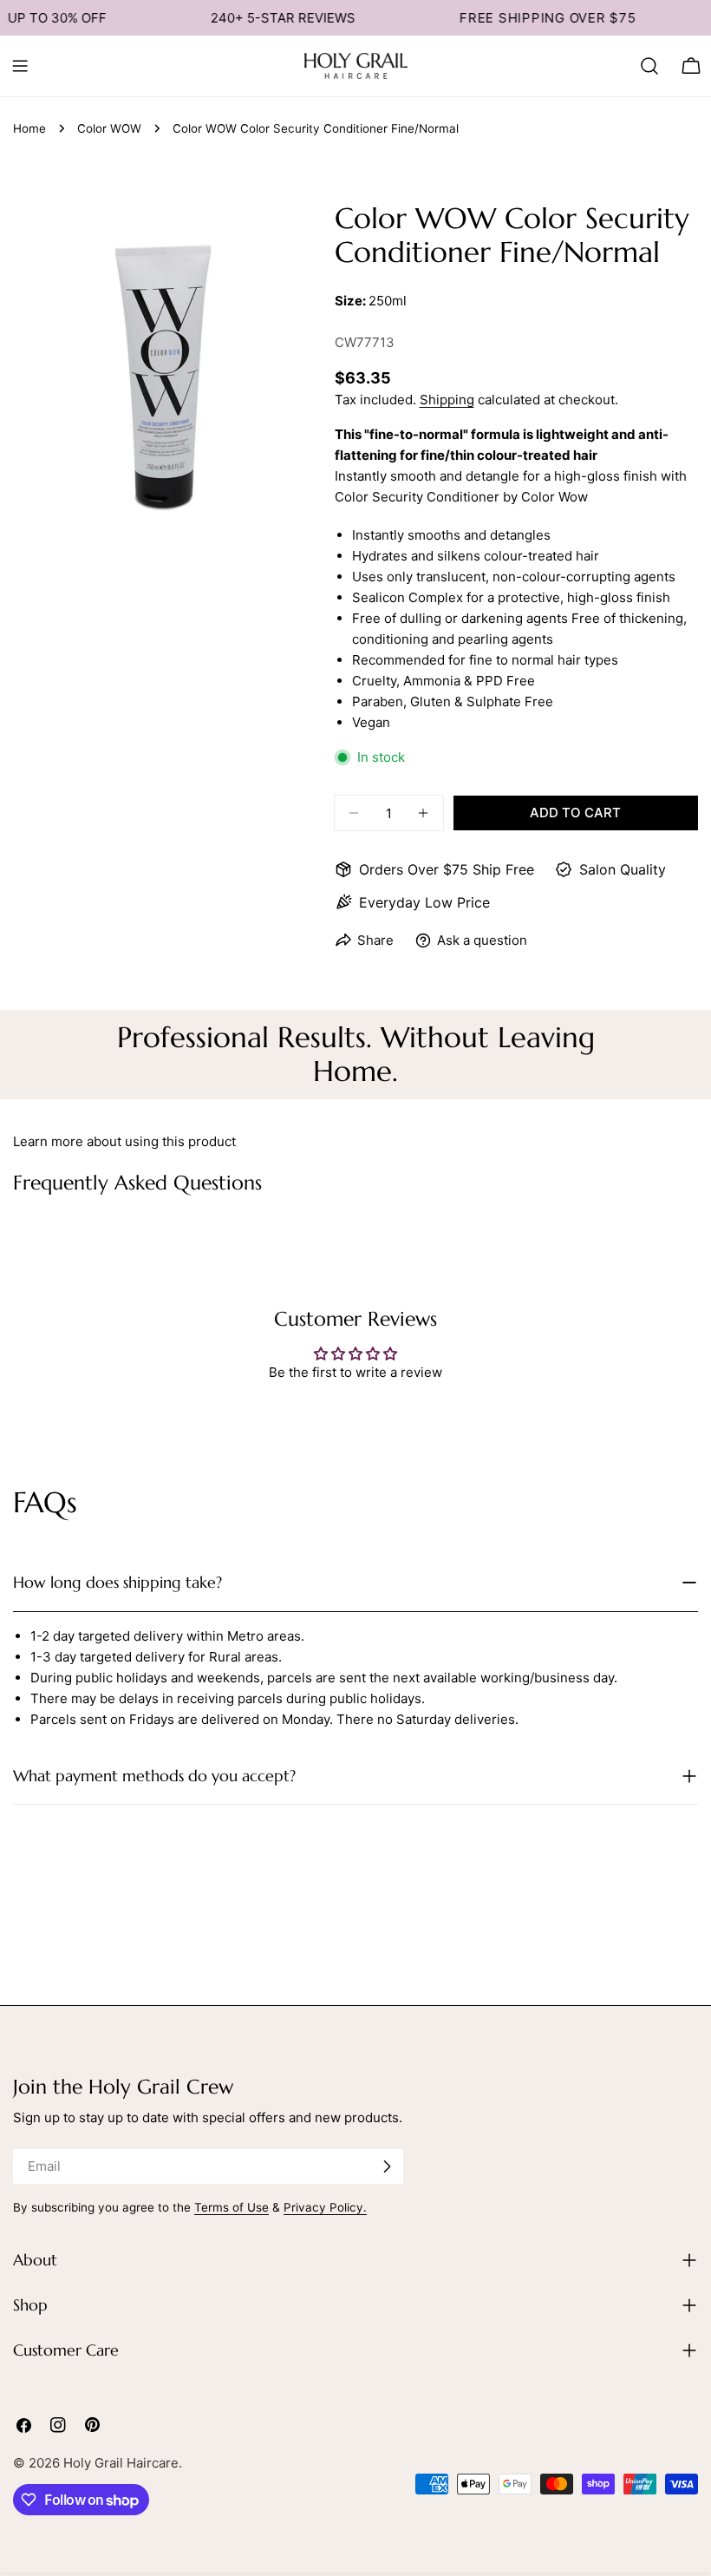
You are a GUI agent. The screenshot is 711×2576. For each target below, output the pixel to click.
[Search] (649, 66)
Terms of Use (232, 2207)
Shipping (447, 400)
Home (29, 128)
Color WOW (109, 128)
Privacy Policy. (325, 2207)
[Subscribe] (387, 2166)
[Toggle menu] (20, 66)
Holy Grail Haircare (121, 2463)
